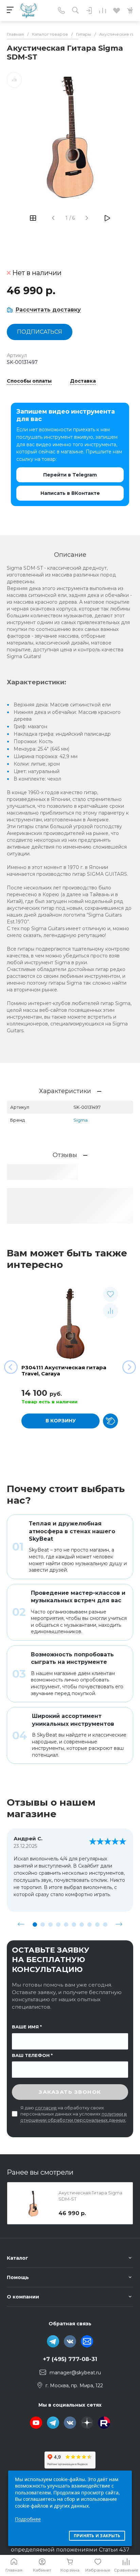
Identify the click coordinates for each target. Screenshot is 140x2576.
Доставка (83, 381)
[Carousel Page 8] (90, 1925)
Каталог (17, 2258)
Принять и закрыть (97, 2536)
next (119, 1924)
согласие (46, 2108)
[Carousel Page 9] (97, 1925)
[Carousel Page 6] (74, 1925)
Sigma (81, 1120)
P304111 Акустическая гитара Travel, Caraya (64, 1370)
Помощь (18, 2277)
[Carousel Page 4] (58, 1925)
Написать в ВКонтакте (70, 493)
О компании (23, 2297)
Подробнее (28, 2519)
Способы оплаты (29, 381)
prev (21, 1924)
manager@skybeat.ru (75, 2373)
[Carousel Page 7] (82, 1925)
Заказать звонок (70, 2092)
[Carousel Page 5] (66, 1925)
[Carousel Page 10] (105, 1925)
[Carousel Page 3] (50, 1925)
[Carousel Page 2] (43, 1925)
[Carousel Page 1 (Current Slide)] (35, 1925)
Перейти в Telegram (70, 475)
